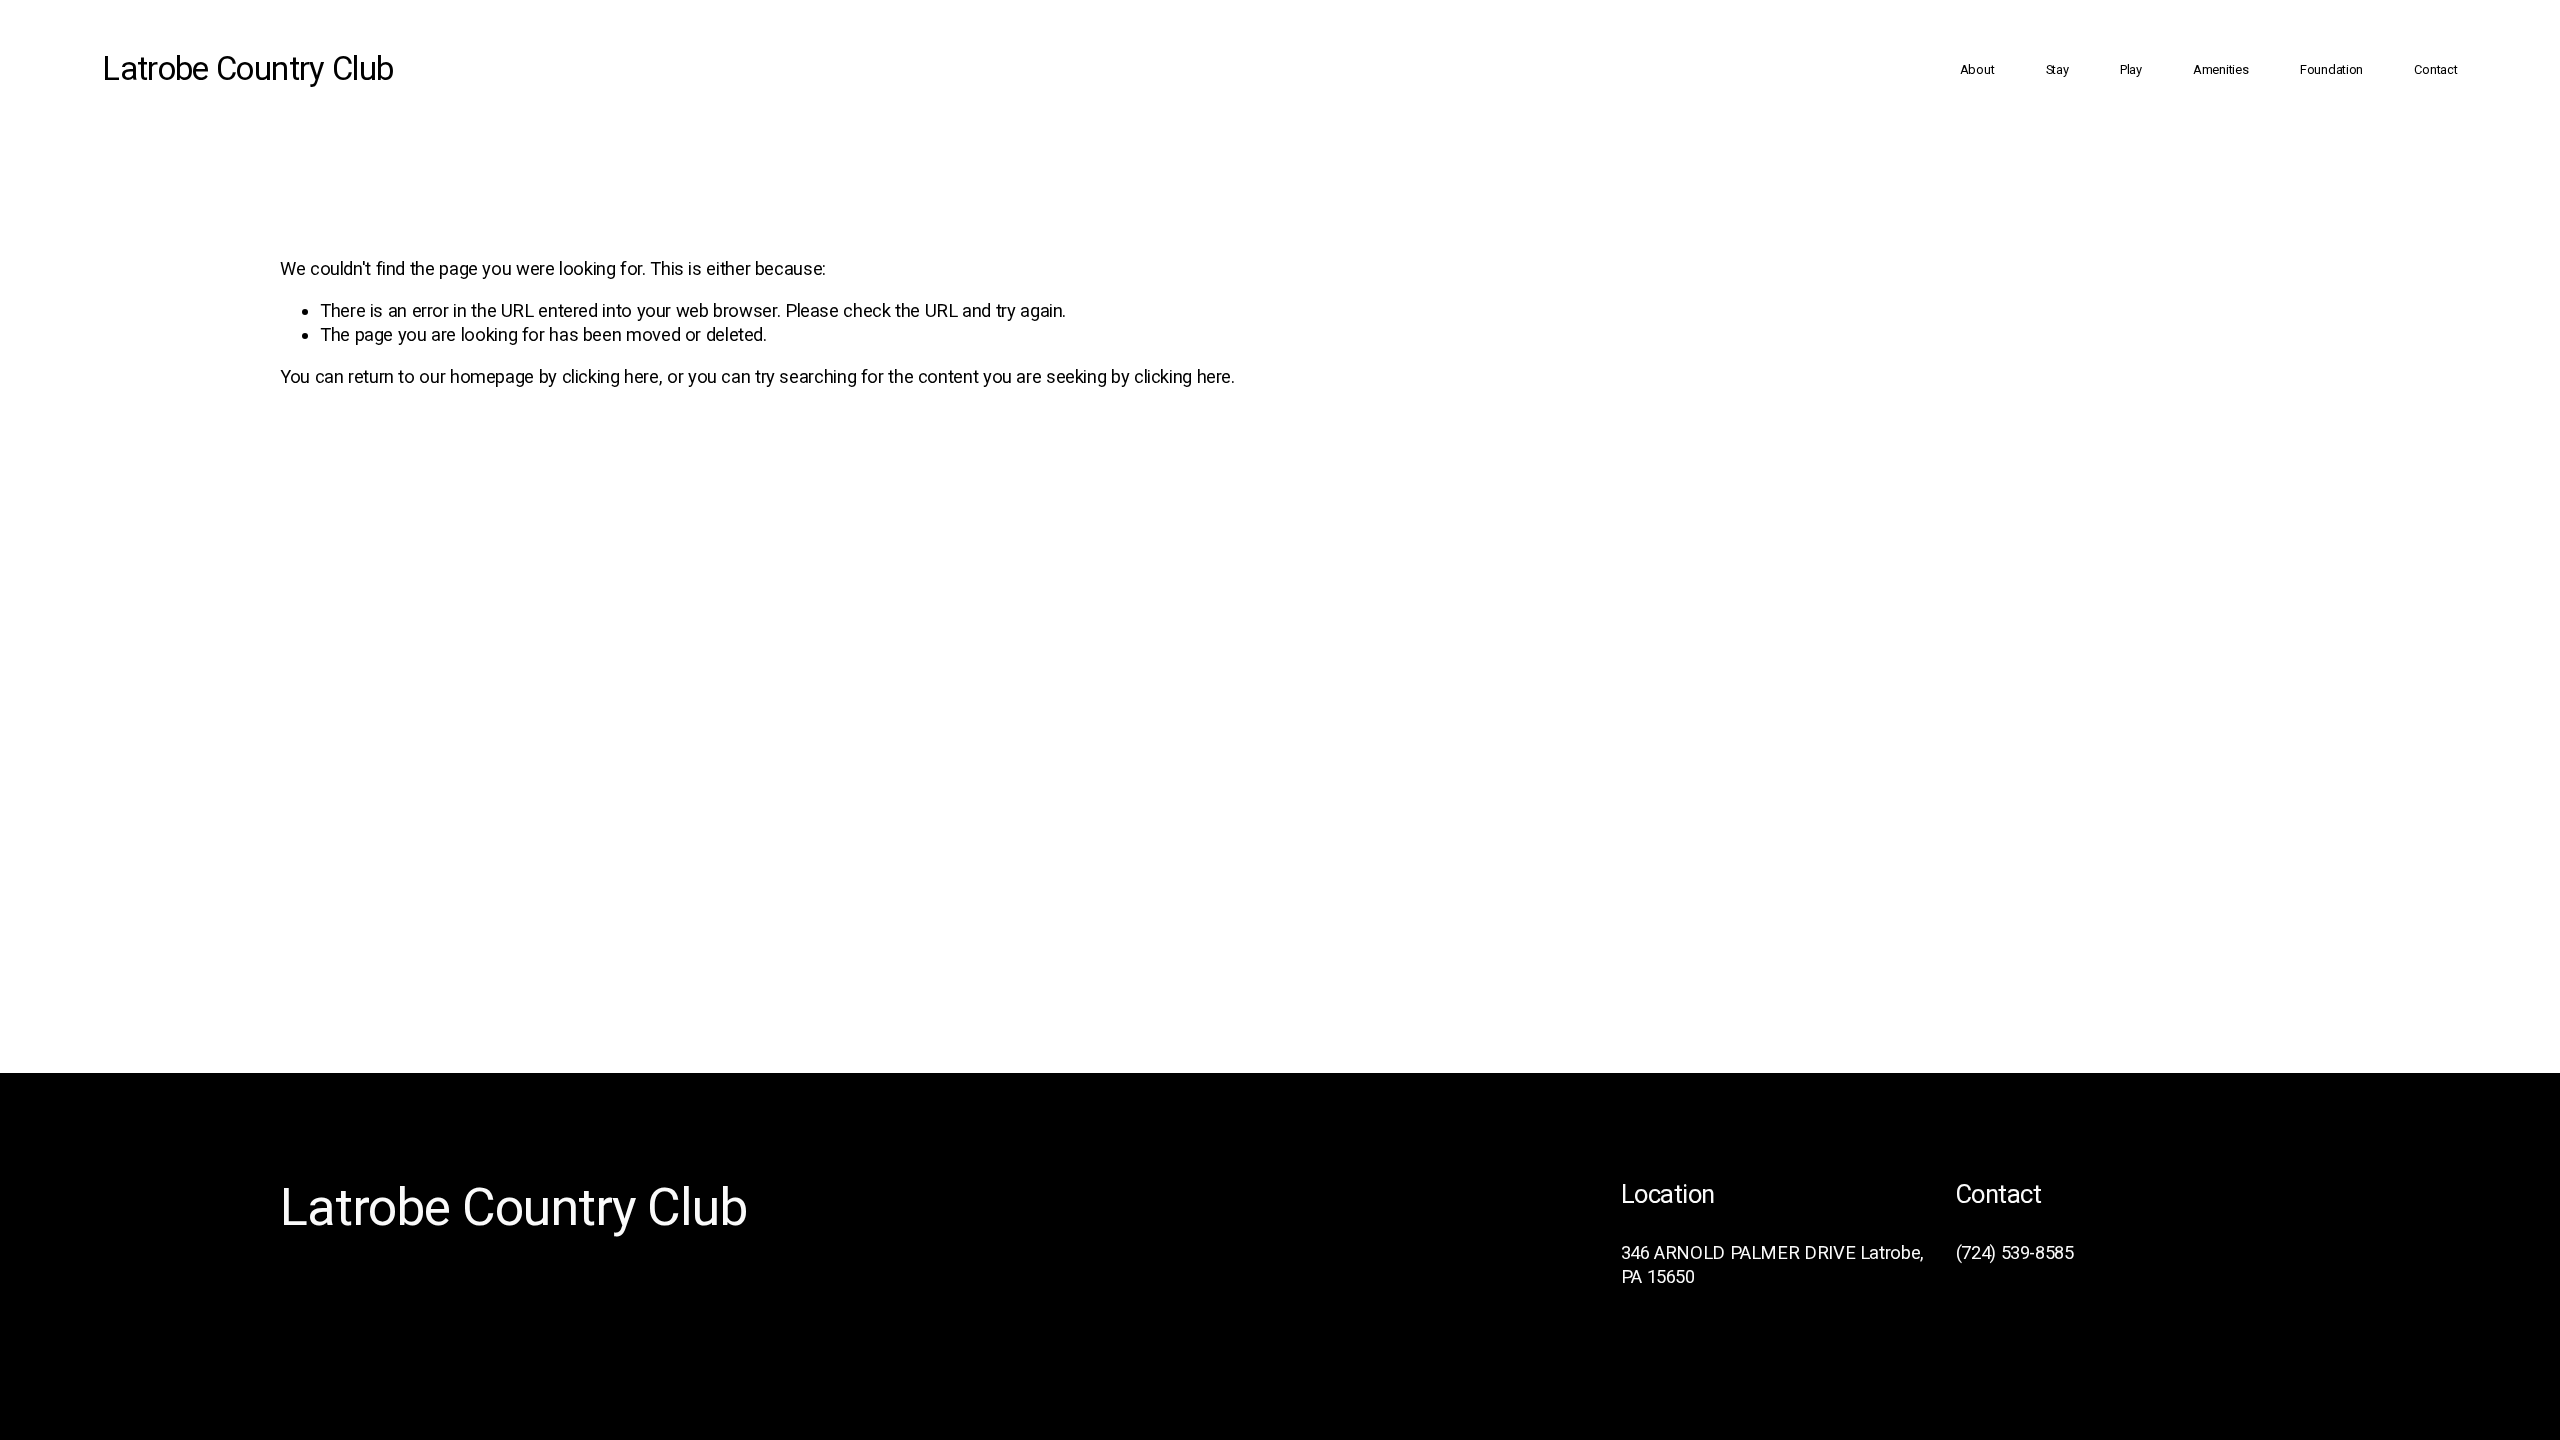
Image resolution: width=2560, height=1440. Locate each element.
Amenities (2221, 69)
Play (2131, 69)
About (1977, 69)
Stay (2057, 69)
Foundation (2331, 69)
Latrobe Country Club (247, 69)
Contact (2435, 69)
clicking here (610, 376)
